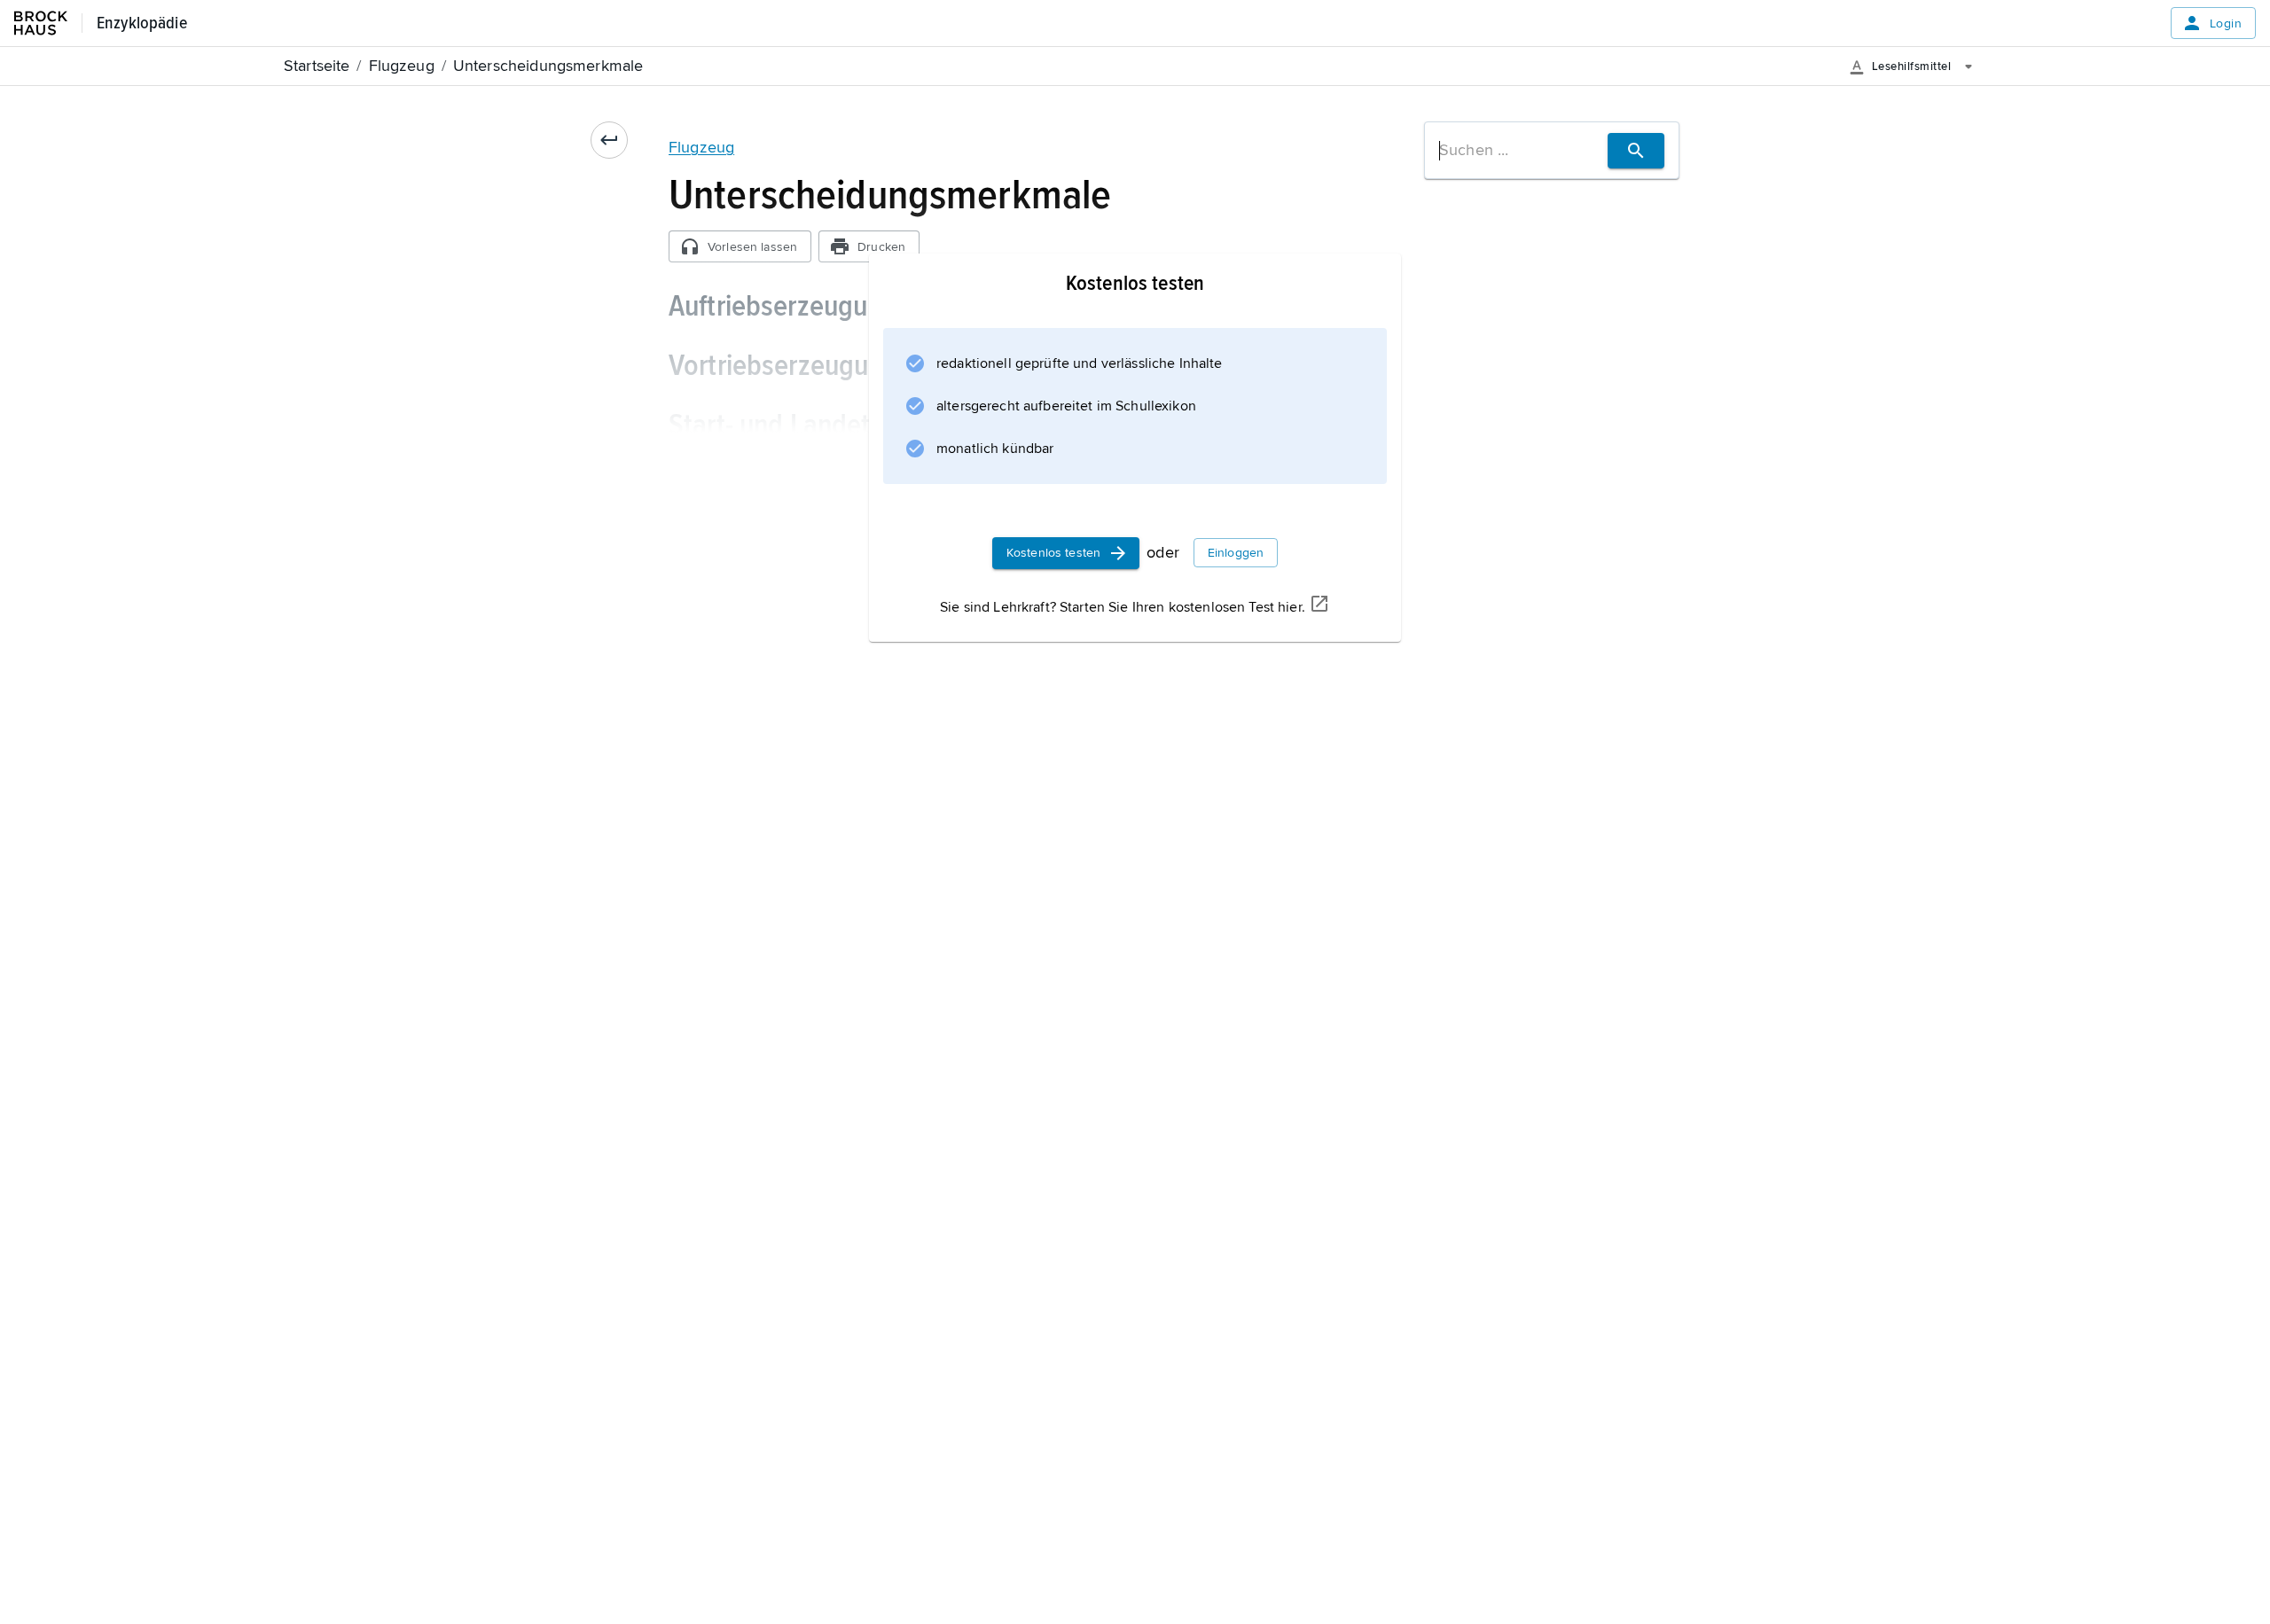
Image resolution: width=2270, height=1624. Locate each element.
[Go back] (609, 140)
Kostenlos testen (1053, 553)
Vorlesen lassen (752, 247)
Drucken (881, 247)
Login (2226, 23)
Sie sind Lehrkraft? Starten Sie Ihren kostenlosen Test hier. (1123, 607)
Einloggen (1236, 553)
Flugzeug (701, 147)
